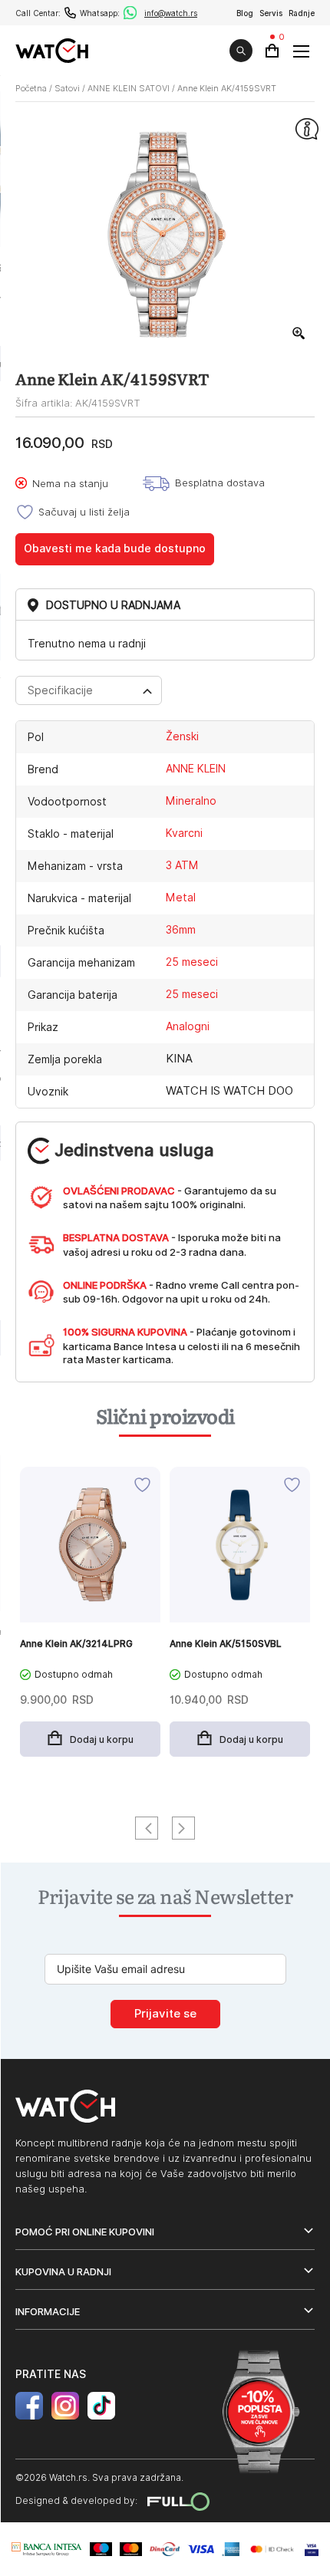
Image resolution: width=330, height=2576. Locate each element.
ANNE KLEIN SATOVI (129, 88)
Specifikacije (60, 690)
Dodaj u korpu (102, 1739)
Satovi (67, 88)
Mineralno (191, 801)
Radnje (302, 13)
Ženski (182, 736)
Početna (31, 88)
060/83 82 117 (70, 13)
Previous (147, 1828)
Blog (245, 13)
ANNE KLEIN (196, 769)
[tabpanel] (90, 1620)
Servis (271, 13)
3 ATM (182, 865)
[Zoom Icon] (299, 334)
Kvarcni (184, 833)
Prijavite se (165, 2014)
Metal (181, 898)
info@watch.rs (171, 13)
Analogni (188, 1026)
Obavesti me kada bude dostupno (115, 548)
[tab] (89, 690)
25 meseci (192, 962)
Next (183, 1828)
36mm (181, 930)
